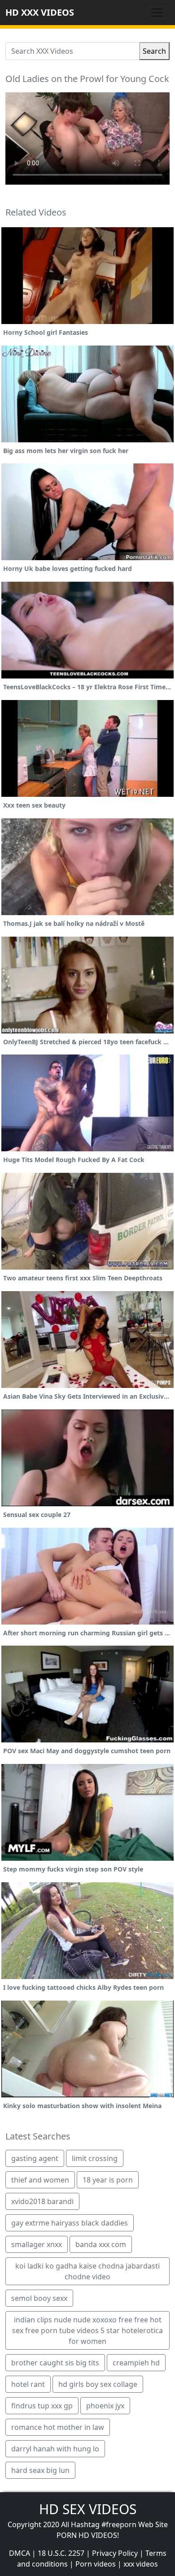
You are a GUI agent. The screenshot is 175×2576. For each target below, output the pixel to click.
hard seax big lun (40, 2470)
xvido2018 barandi (42, 2201)
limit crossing (95, 2158)
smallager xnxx (37, 2244)
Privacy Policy (115, 2553)
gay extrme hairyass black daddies (70, 2223)
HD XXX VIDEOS (40, 12)
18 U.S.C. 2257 (61, 2553)
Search (154, 51)
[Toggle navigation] (157, 13)
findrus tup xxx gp (42, 2406)
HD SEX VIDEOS (88, 2509)
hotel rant (28, 2384)
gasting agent (35, 2158)
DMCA (20, 2553)
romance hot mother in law (58, 2427)
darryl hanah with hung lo (55, 2449)
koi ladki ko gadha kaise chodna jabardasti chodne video (87, 2271)
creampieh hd (136, 2363)
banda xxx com (101, 2244)
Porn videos (96, 2564)
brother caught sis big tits (55, 2363)
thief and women (40, 2180)
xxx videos (141, 2564)
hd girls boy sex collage (98, 2384)
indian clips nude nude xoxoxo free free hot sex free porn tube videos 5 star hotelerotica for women (87, 2330)
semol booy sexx (39, 2298)
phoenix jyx (105, 2406)
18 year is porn (108, 2180)
